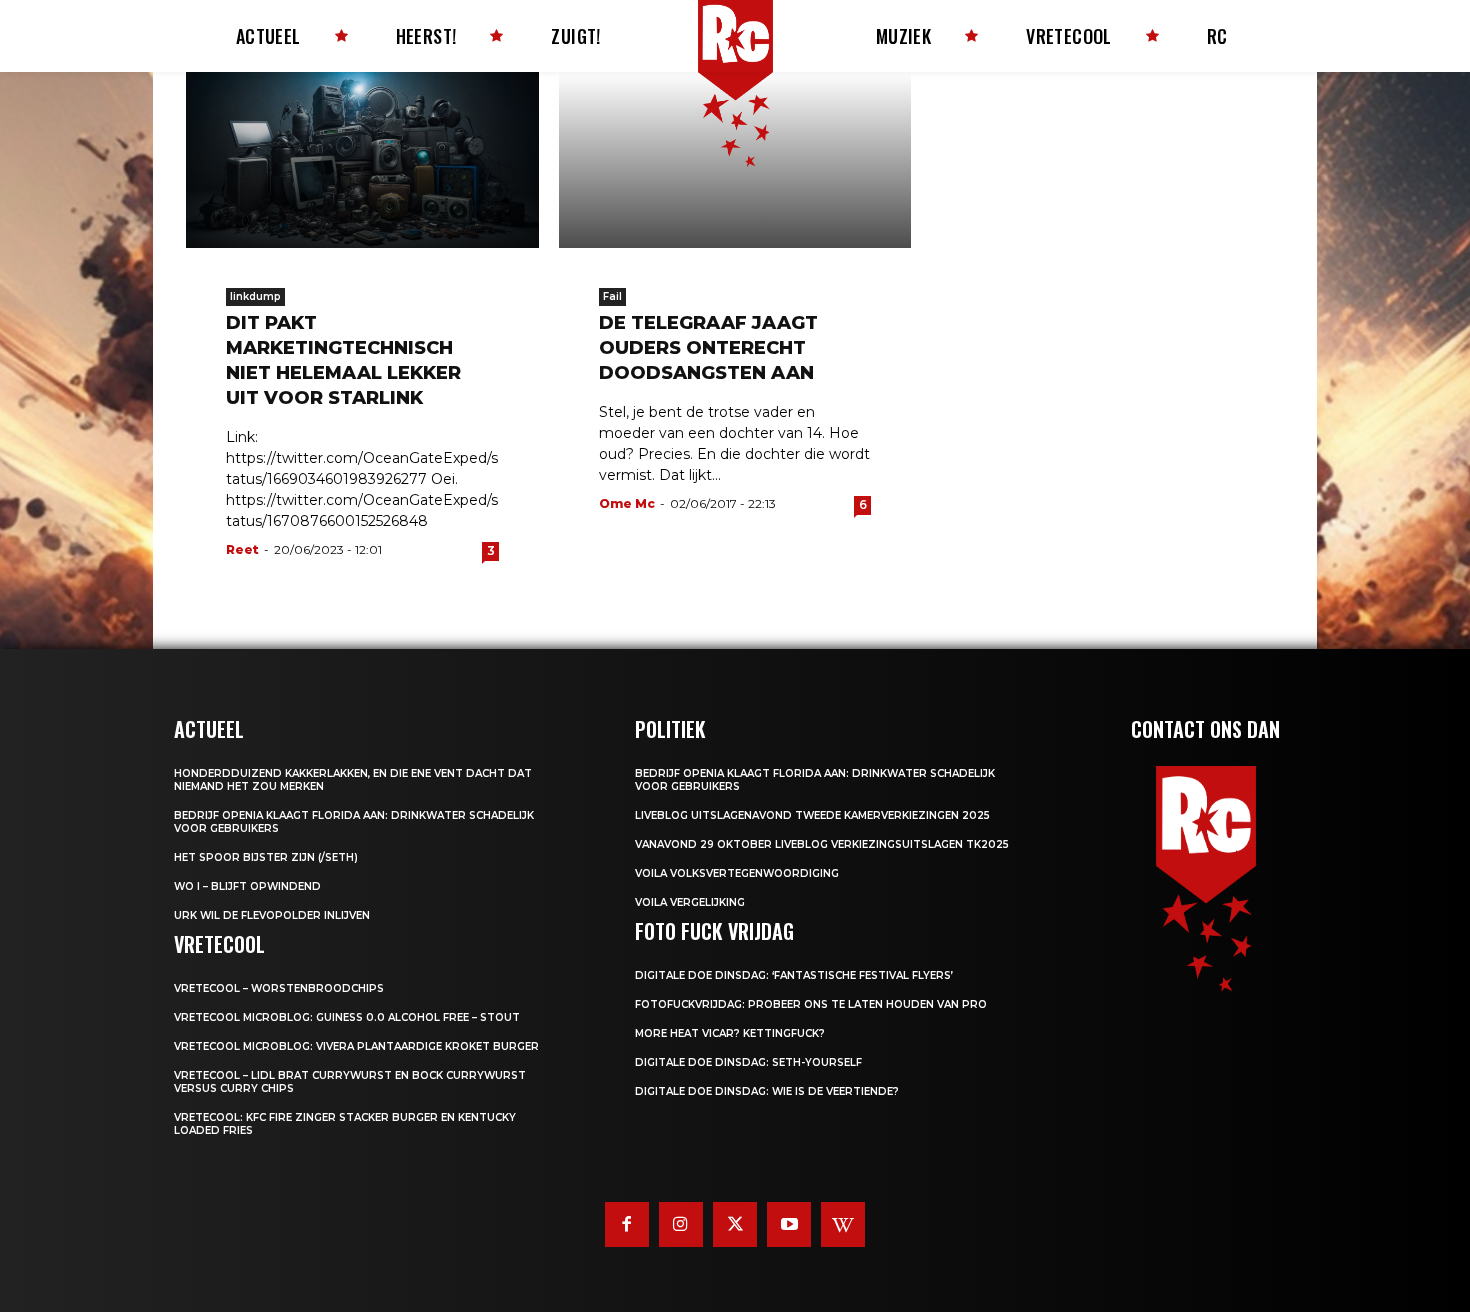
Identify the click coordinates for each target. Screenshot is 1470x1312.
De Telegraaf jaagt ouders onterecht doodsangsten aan (708, 348)
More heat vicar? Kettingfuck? (730, 1033)
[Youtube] (789, 1224)
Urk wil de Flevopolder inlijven (272, 915)
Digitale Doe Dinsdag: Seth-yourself (748, 1062)
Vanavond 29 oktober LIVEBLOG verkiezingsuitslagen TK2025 (822, 844)
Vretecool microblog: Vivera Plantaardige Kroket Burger (356, 1046)
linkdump (255, 296)
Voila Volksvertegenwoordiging (737, 873)
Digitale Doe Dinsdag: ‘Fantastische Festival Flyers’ (794, 975)
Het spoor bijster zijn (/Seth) (266, 857)
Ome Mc (627, 503)
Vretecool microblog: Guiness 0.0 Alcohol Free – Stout (347, 1017)
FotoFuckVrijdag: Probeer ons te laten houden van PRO (811, 1004)
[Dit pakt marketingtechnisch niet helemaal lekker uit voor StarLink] (362, 160)
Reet (242, 549)
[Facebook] (627, 1224)
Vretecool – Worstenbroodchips (279, 988)
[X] (735, 1224)
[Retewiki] (843, 1224)
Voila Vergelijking (690, 902)
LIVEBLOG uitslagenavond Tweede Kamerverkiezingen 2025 (812, 815)
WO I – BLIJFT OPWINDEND (247, 886)
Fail (612, 296)
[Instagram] (681, 1224)
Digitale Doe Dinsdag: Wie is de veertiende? (767, 1091)
